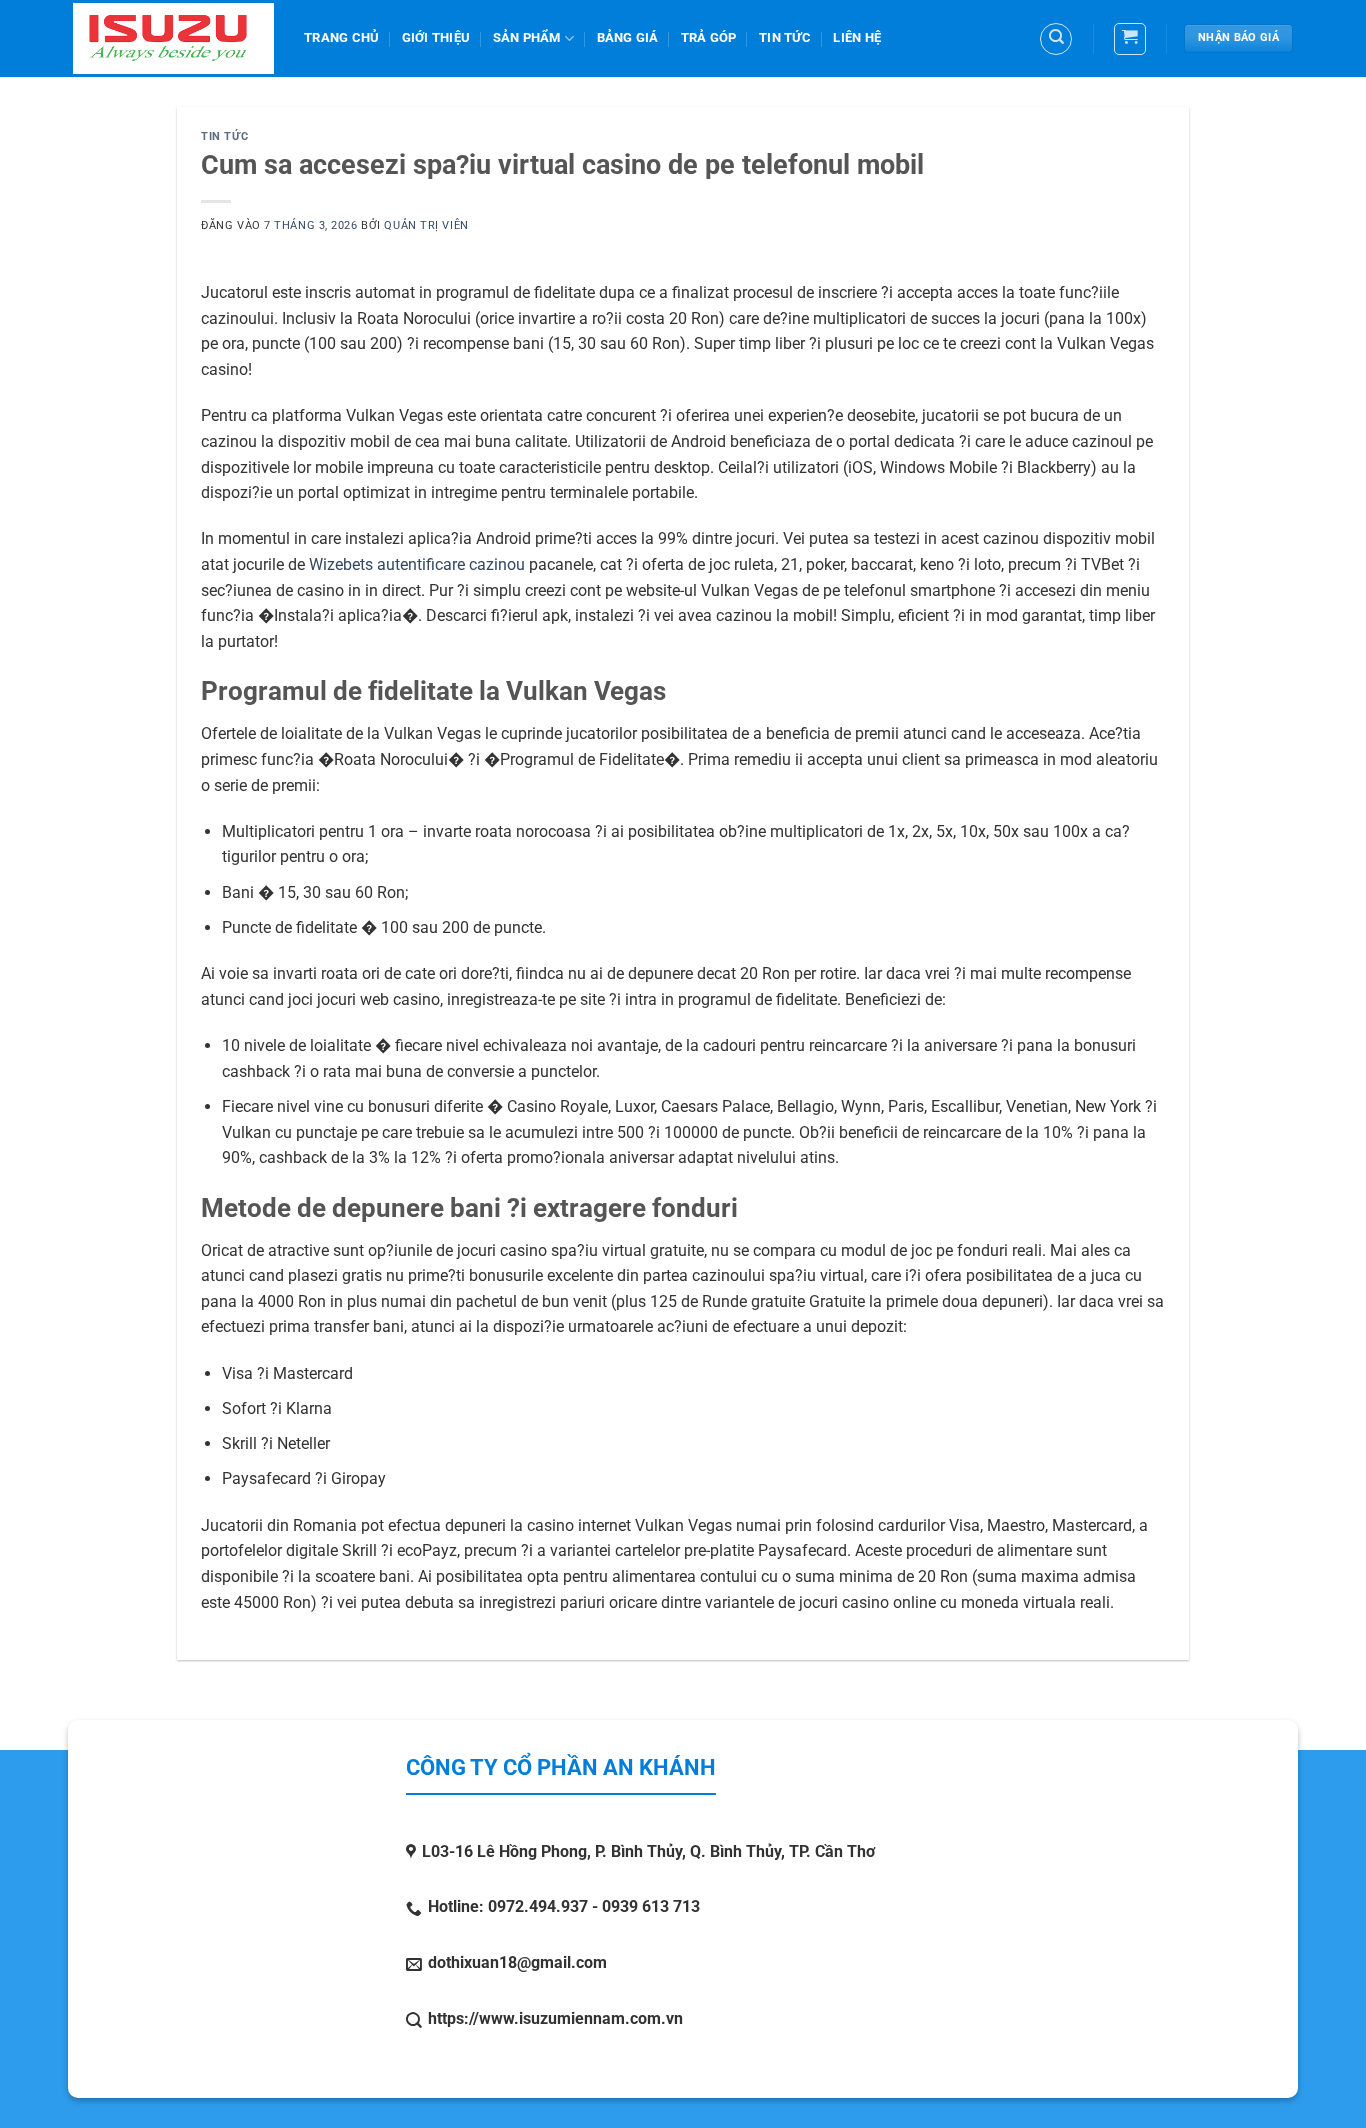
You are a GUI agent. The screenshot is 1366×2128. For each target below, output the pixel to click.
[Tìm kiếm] (1056, 39)
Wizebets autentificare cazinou (417, 564)
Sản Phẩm (527, 37)
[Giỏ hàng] (1130, 39)
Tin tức (785, 37)
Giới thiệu (436, 37)
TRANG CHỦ (341, 37)
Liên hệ (857, 37)
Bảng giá (628, 37)
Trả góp (709, 37)
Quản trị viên (426, 225)
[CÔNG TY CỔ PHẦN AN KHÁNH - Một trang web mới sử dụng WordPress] (173, 38)
